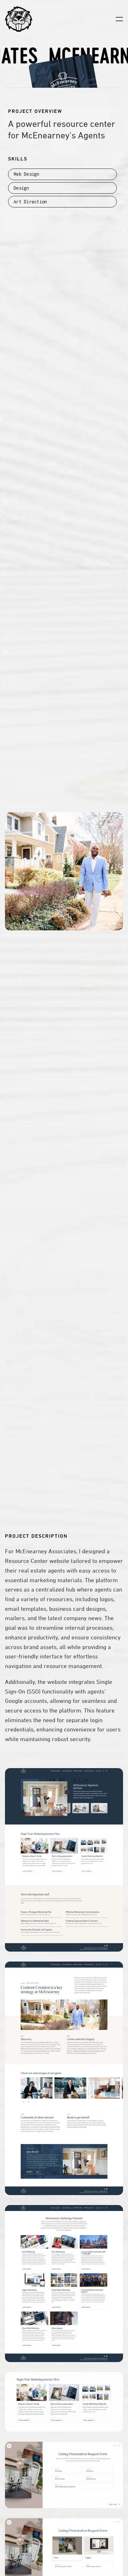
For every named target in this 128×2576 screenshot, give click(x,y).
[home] (19, 19)
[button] (119, 19)
